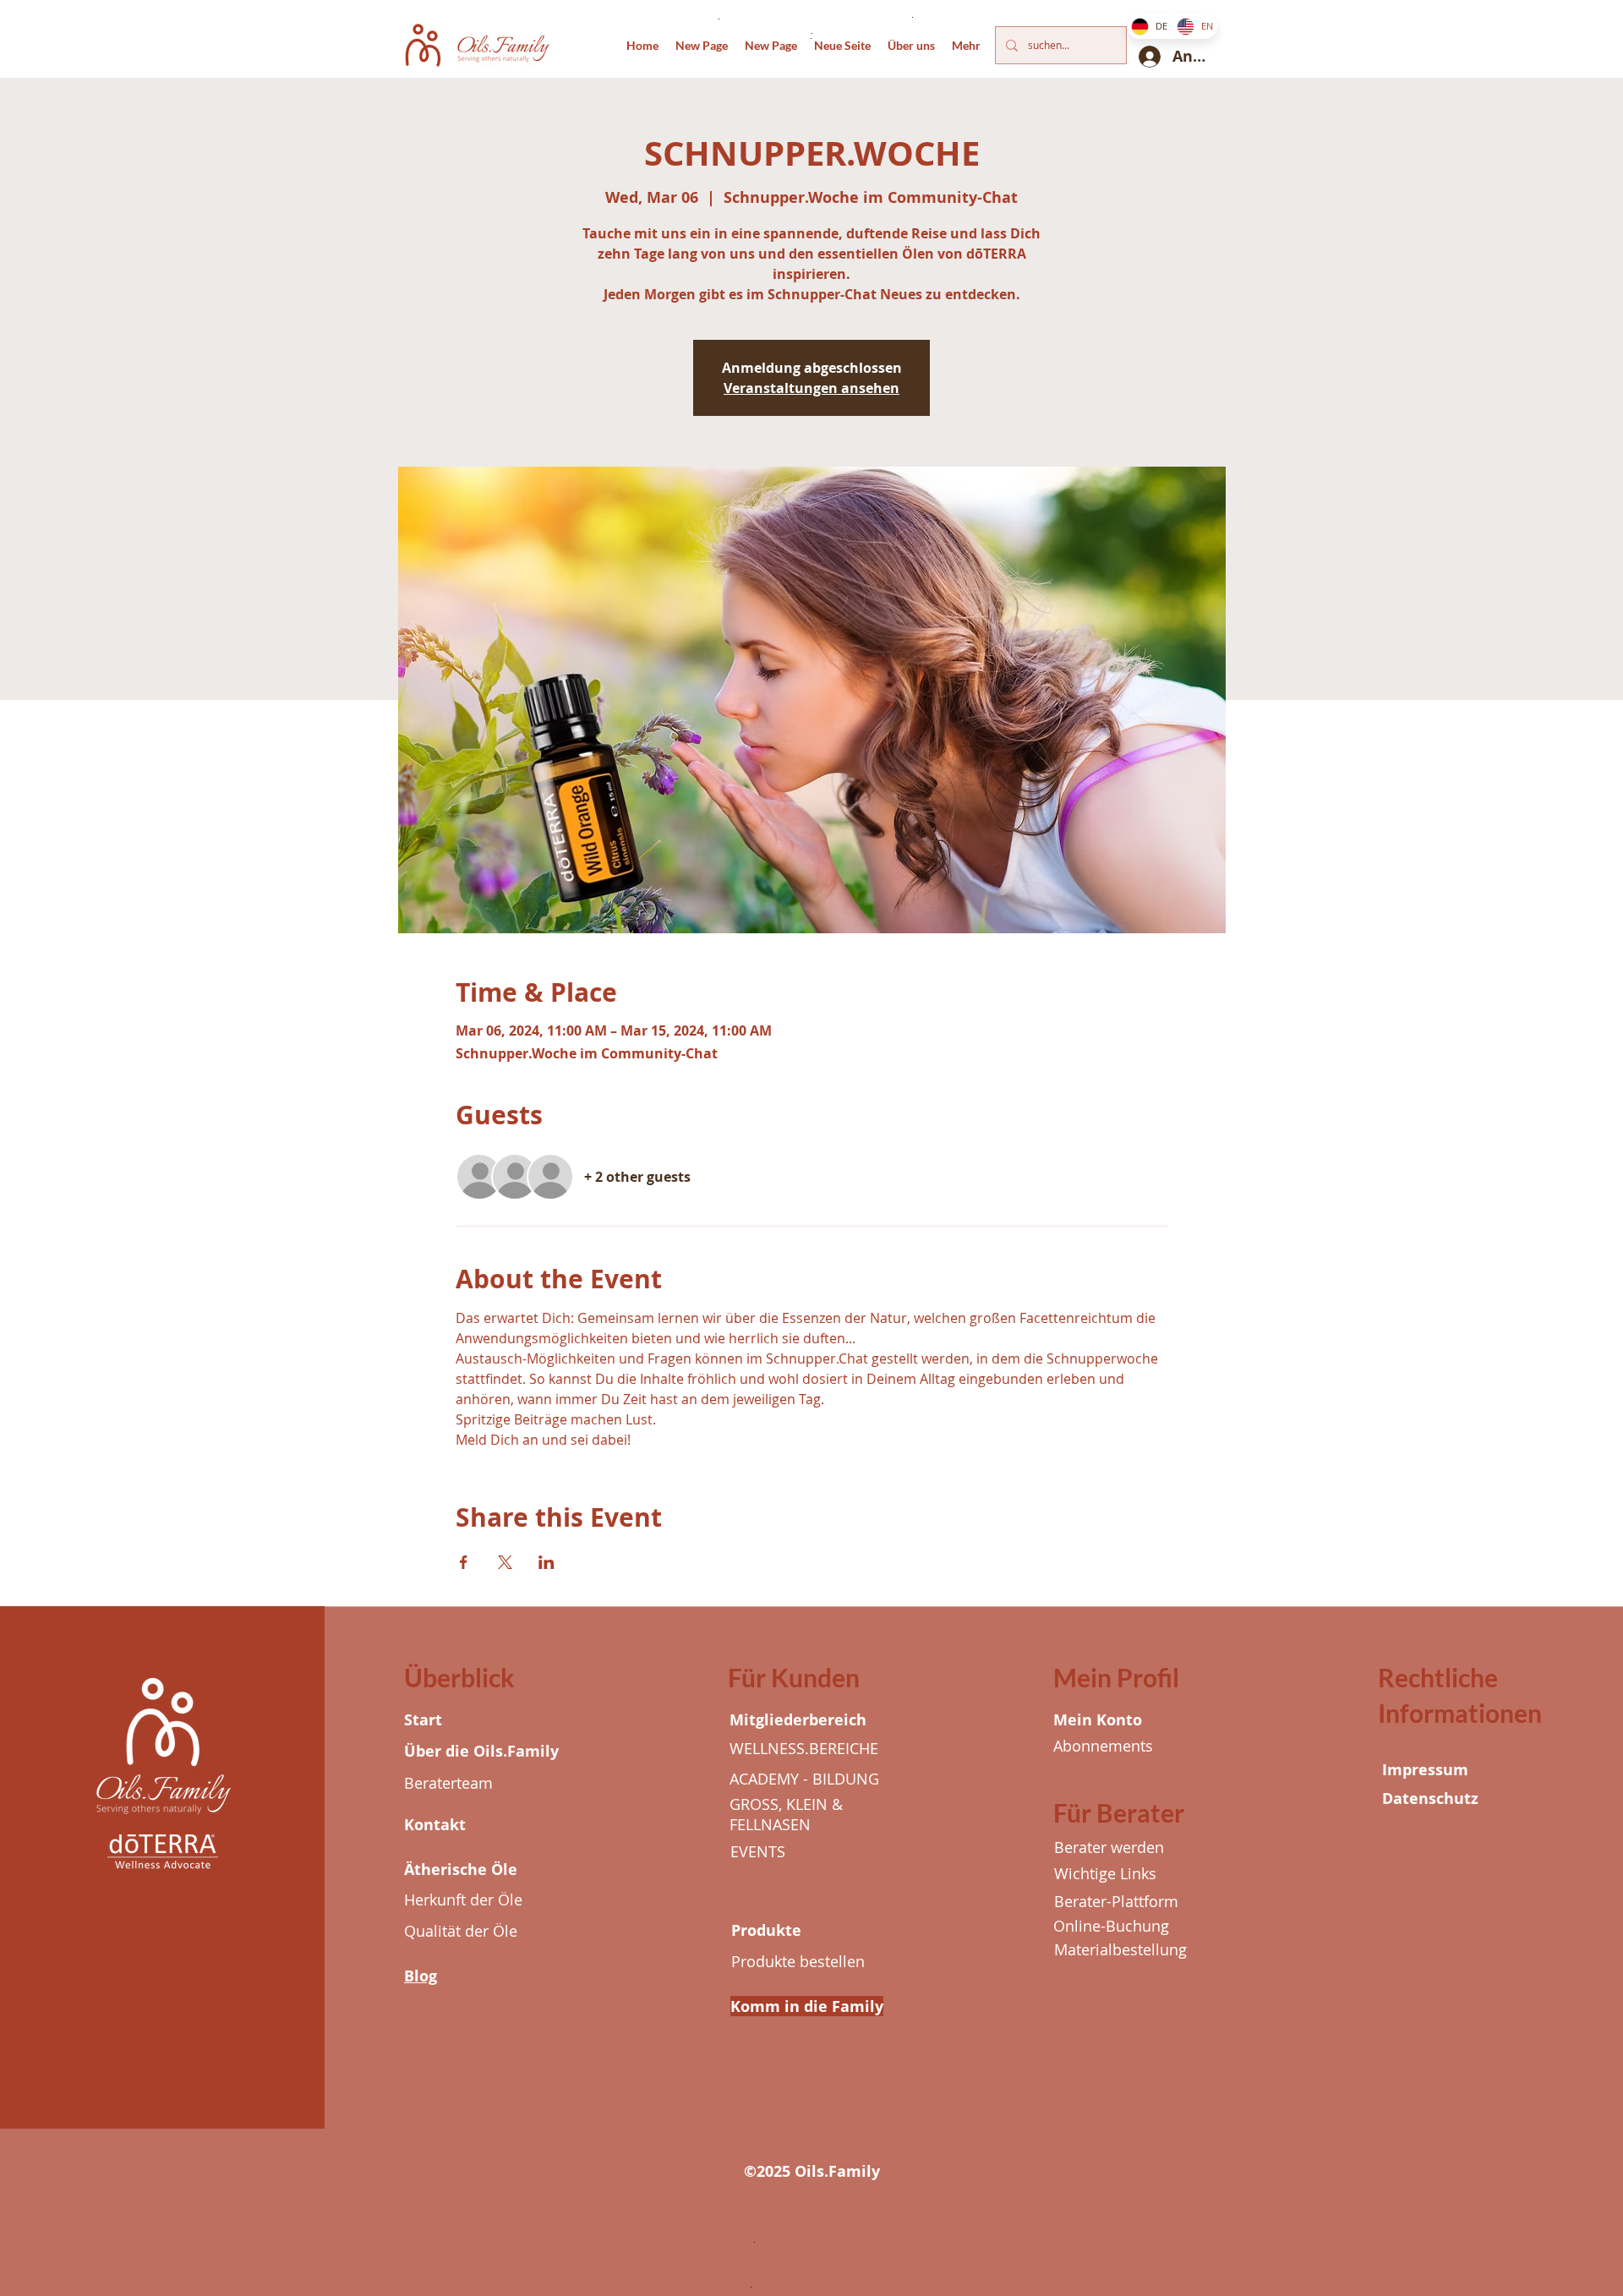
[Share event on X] (505, 1562)
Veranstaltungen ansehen (811, 388)
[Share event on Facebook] (464, 1562)
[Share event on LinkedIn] (546, 1562)
